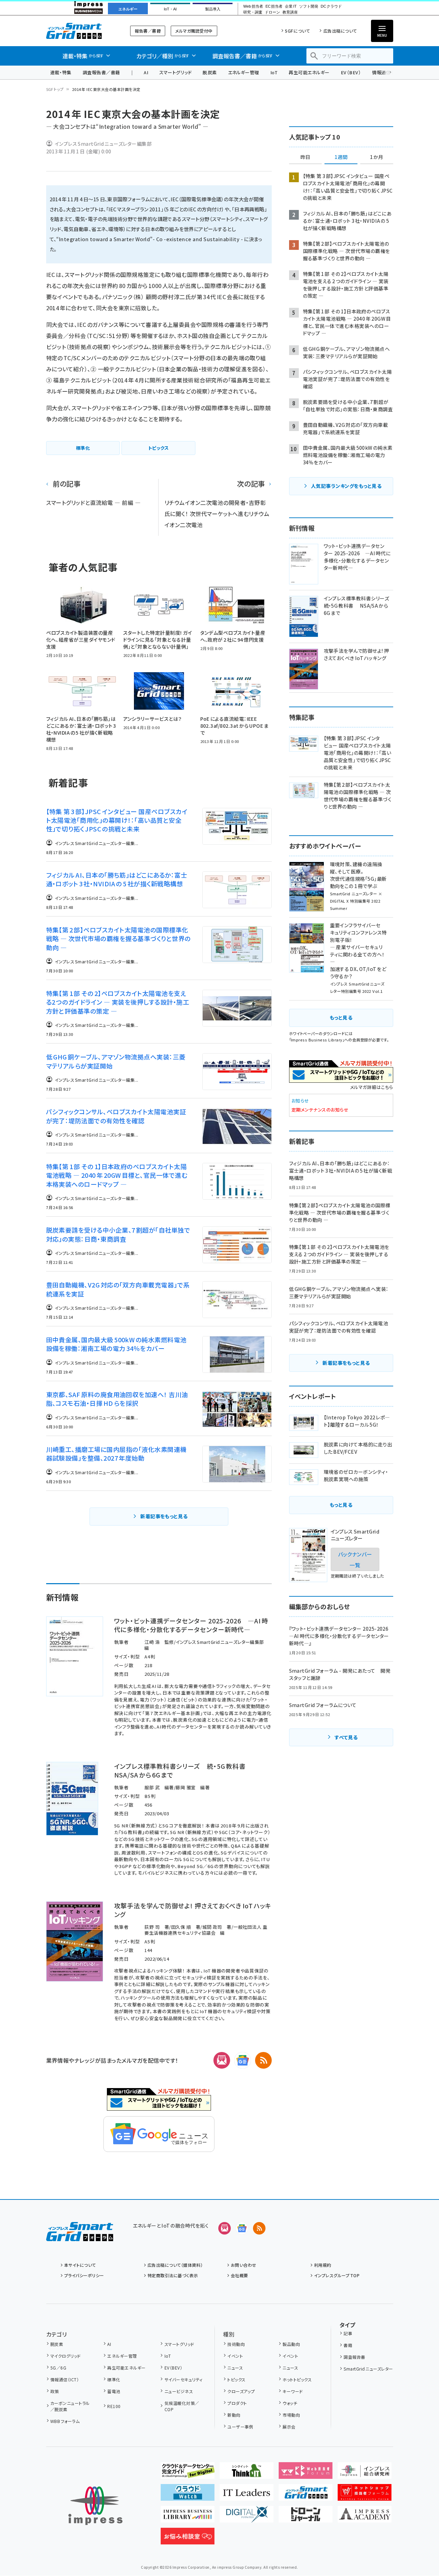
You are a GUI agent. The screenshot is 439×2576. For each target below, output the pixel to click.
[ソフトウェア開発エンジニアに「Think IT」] (247, 2473)
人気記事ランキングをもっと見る (346, 486)
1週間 (341, 157)
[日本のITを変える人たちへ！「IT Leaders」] (247, 2495)
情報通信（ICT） (65, 2379)
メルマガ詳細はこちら (372, 1087)
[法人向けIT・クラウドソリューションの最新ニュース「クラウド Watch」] (188, 2495)
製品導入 (213, 9)
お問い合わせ (244, 2265)
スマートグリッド (175, 72)
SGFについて (297, 31)
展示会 (289, 2427)
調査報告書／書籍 (101, 72)
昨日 (305, 157)
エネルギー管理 (244, 72)
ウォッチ (290, 2403)
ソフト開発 (309, 6)
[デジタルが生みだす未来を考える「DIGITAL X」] (247, 2517)
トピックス (236, 2379)
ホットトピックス (297, 2379)
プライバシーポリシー (84, 2275)
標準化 (114, 2379)
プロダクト (237, 2403)
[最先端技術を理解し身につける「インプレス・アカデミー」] (365, 2517)
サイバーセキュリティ (183, 2379)
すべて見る (346, 1737)
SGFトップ (55, 89)
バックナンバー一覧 (355, 1559)
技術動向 (236, 2344)
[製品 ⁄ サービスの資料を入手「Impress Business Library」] (188, 2517)
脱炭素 (210, 72)
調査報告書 (354, 2357)
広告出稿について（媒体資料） (175, 2265)
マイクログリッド (66, 2356)
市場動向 (291, 2415)
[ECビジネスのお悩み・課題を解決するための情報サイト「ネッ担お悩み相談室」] (188, 2539)
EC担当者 (274, 6)
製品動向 (291, 2344)
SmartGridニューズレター (368, 2369)
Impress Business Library (317, 1040)
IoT (274, 72)
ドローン (272, 12)
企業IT (291, 6)
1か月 (377, 157)
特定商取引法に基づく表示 (173, 2275)
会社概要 (239, 2275)
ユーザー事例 (240, 2427)
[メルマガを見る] (225, 2228)
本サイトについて (80, 2265)
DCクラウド (331, 6)
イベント (235, 2356)
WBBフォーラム (65, 2421)
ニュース (235, 2368)
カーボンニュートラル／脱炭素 (70, 2406)
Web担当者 (253, 6)
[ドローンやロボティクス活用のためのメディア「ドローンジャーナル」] (306, 2517)
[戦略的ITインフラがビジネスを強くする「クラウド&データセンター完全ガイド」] (188, 2473)
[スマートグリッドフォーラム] (80, 2236)
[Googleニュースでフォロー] (242, 2228)
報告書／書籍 (148, 31)
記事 (348, 2333)
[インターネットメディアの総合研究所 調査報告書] (365, 2473)
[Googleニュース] (243, 2060)
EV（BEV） (351, 72)
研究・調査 (253, 12)
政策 (55, 2391)
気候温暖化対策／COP (182, 2406)
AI (146, 72)
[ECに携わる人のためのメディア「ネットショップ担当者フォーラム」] (365, 2495)
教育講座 (290, 12)
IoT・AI (170, 9)
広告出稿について (340, 31)
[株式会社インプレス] (95, 2506)
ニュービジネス (179, 2391)
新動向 (234, 2415)
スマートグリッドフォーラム (80, 31)
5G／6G (58, 2368)
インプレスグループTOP (337, 2275)
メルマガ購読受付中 (194, 31)
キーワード (293, 2391)
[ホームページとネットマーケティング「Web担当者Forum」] (306, 2473)
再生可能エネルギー (309, 72)
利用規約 (323, 2265)
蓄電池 (114, 2391)
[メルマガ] (222, 2060)
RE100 (114, 2406)
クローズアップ (241, 2391)
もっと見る (341, 1017)
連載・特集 (61, 72)
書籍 (348, 2345)
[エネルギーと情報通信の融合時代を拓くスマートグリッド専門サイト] (306, 2495)
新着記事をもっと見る (164, 1516)
